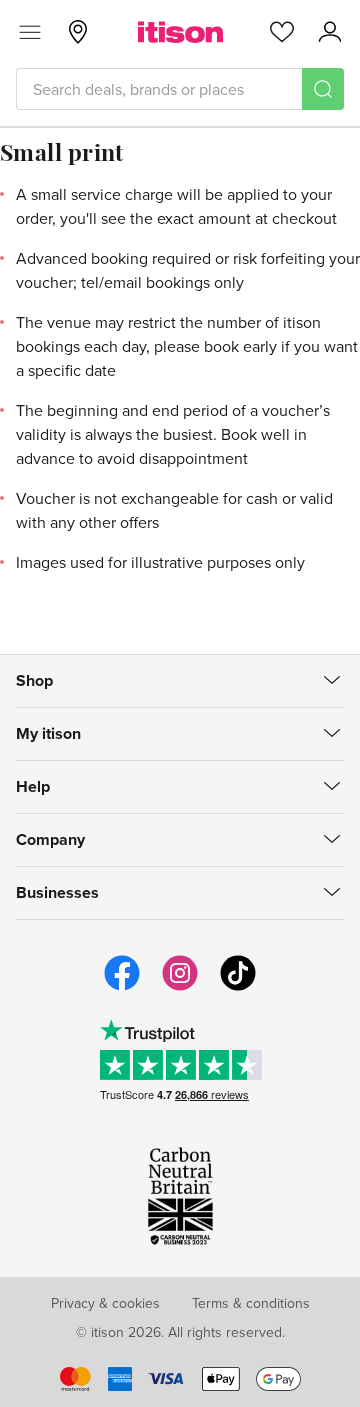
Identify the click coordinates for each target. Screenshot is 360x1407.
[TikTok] (238, 988)
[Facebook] (122, 988)
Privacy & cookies (105, 1303)
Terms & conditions (251, 1303)
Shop (34, 680)
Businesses (57, 892)
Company (50, 839)
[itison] (180, 32)
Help (33, 786)
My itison (48, 733)
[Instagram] (180, 988)
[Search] (323, 89)
